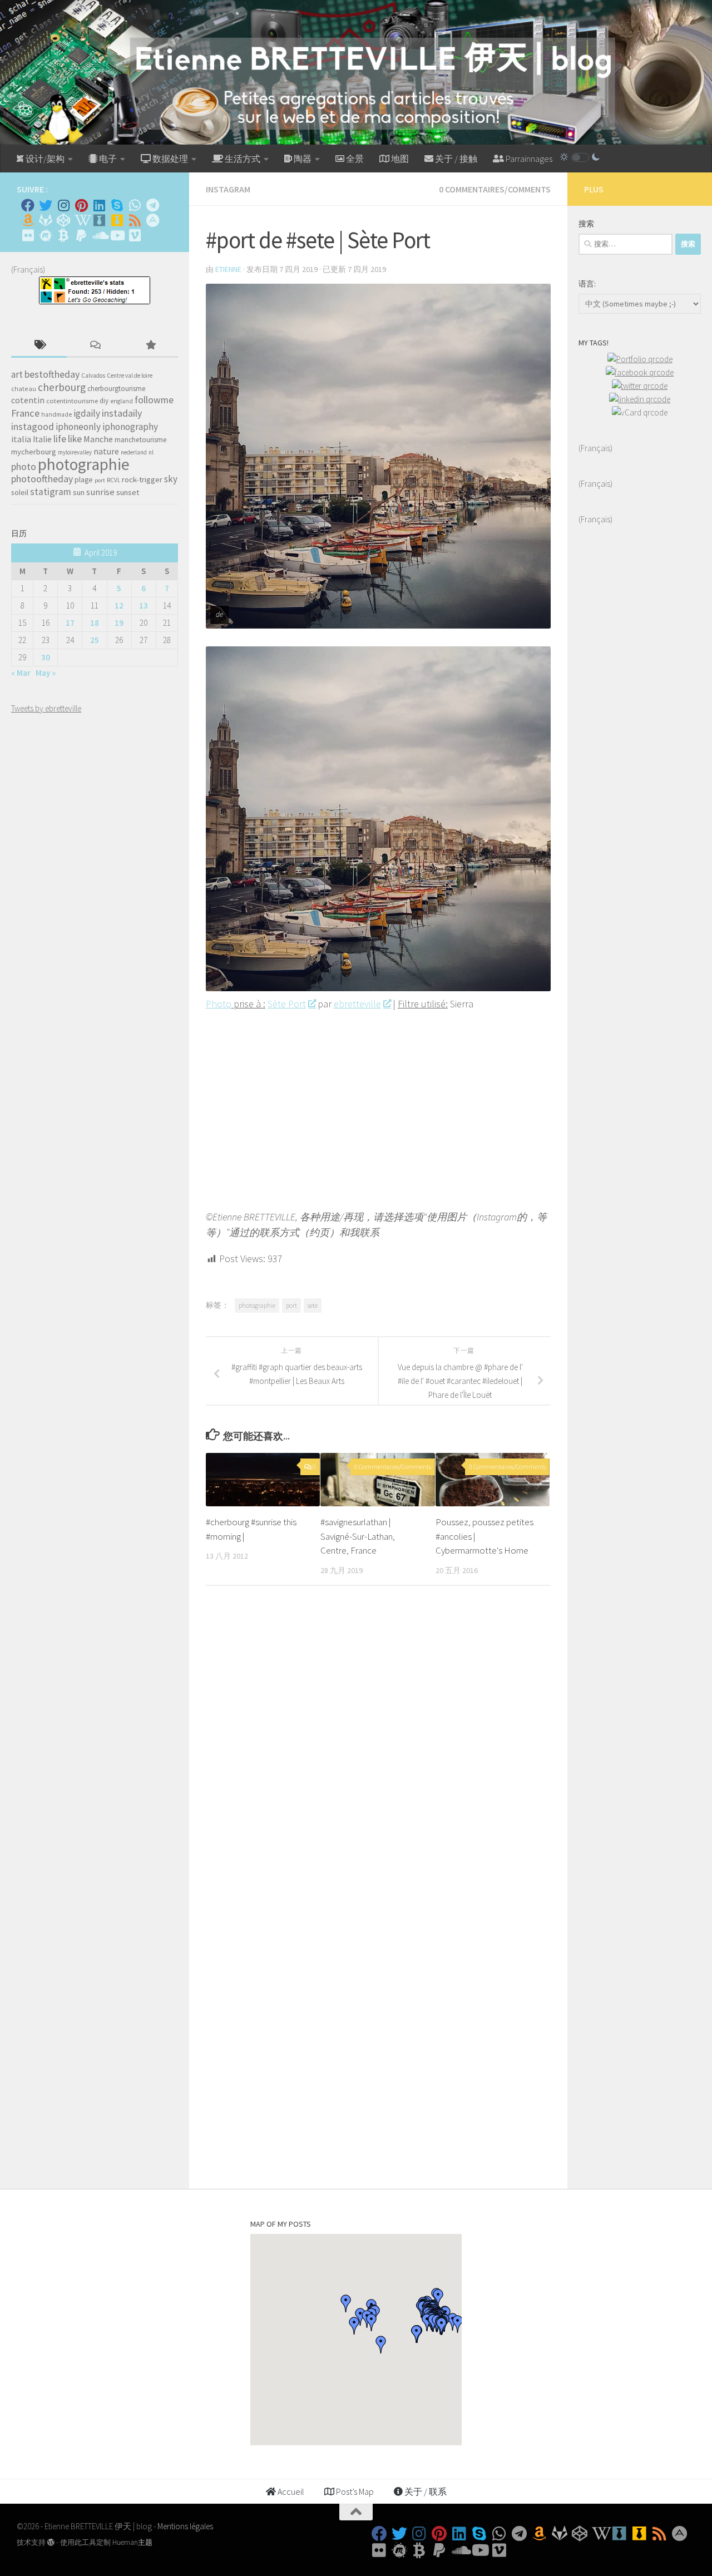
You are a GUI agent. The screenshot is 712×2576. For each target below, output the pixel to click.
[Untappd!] (117, 220)
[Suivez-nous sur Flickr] (28, 235)
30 (46, 657)
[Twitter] (46, 205)
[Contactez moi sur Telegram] (152, 205)
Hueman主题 (132, 2542)
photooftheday (42, 479)
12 (119, 605)
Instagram (228, 189)
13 (144, 605)
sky (171, 479)
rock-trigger (142, 479)
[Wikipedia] (81, 220)
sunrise (100, 492)
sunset (128, 492)
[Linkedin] (99, 205)
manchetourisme (141, 440)
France (25, 413)
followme (154, 400)
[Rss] (135, 220)
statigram (51, 492)
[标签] (39, 346)
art (17, 374)
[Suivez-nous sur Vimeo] (135, 235)
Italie (42, 439)
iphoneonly (78, 427)
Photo (219, 1004)
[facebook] (640, 372)
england (122, 401)
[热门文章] (150, 346)
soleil (20, 492)
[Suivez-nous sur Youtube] (117, 235)
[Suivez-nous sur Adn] (152, 220)
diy (104, 401)
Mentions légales (185, 2526)
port (291, 1305)
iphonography (130, 427)
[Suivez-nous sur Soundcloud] (99, 235)
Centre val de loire (130, 375)
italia (21, 439)
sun (79, 492)
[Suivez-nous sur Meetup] (46, 235)
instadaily (122, 413)
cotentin (28, 400)
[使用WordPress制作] (51, 2542)
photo (24, 466)
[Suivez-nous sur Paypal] (81, 235)
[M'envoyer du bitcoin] (63, 235)
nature (106, 451)
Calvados (93, 375)
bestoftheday (52, 374)
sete (313, 1305)
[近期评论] (95, 346)
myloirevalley (75, 452)
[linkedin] (640, 399)
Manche (98, 439)
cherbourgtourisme (116, 389)
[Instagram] (63, 205)
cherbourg (62, 387)
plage (84, 480)
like (75, 439)
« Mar (21, 673)
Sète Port (287, 1004)
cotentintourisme (72, 401)
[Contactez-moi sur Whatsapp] (135, 205)
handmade (56, 414)
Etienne (228, 269)
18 (95, 623)
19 (119, 623)
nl (151, 452)
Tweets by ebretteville (46, 708)
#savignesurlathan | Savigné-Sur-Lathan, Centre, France (358, 1536)
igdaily (87, 413)
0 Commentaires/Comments (495, 189)
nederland (134, 452)
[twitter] (640, 386)
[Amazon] (28, 220)
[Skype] (117, 205)
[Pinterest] (81, 205)
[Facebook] (28, 205)
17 (70, 623)
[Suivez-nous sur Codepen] (63, 220)
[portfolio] (640, 359)
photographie (257, 1305)
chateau (24, 389)
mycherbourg (34, 452)
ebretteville (357, 1004)
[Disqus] (378, 1747)
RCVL (113, 480)
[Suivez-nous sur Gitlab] (46, 220)
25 (95, 640)
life (60, 439)
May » (46, 673)
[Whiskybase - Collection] (99, 220)
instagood (33, 426)
